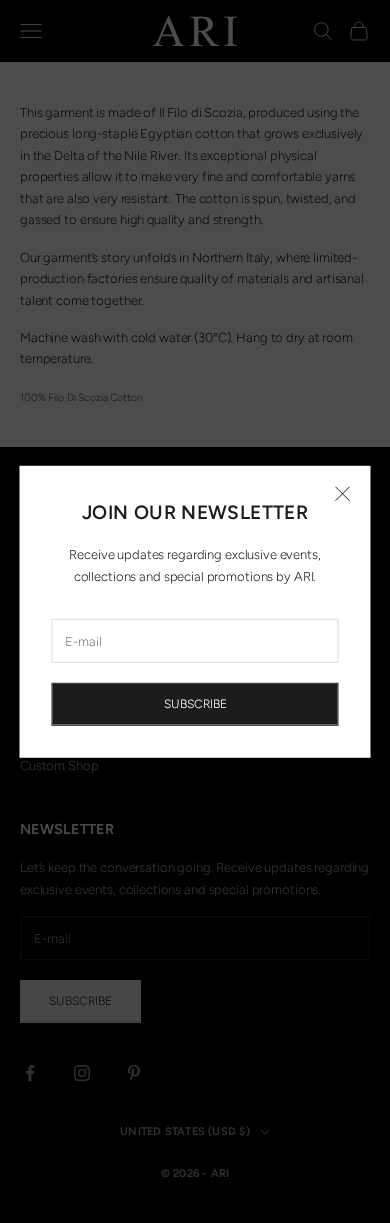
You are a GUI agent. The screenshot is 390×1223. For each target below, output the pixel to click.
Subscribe (195, 704)
